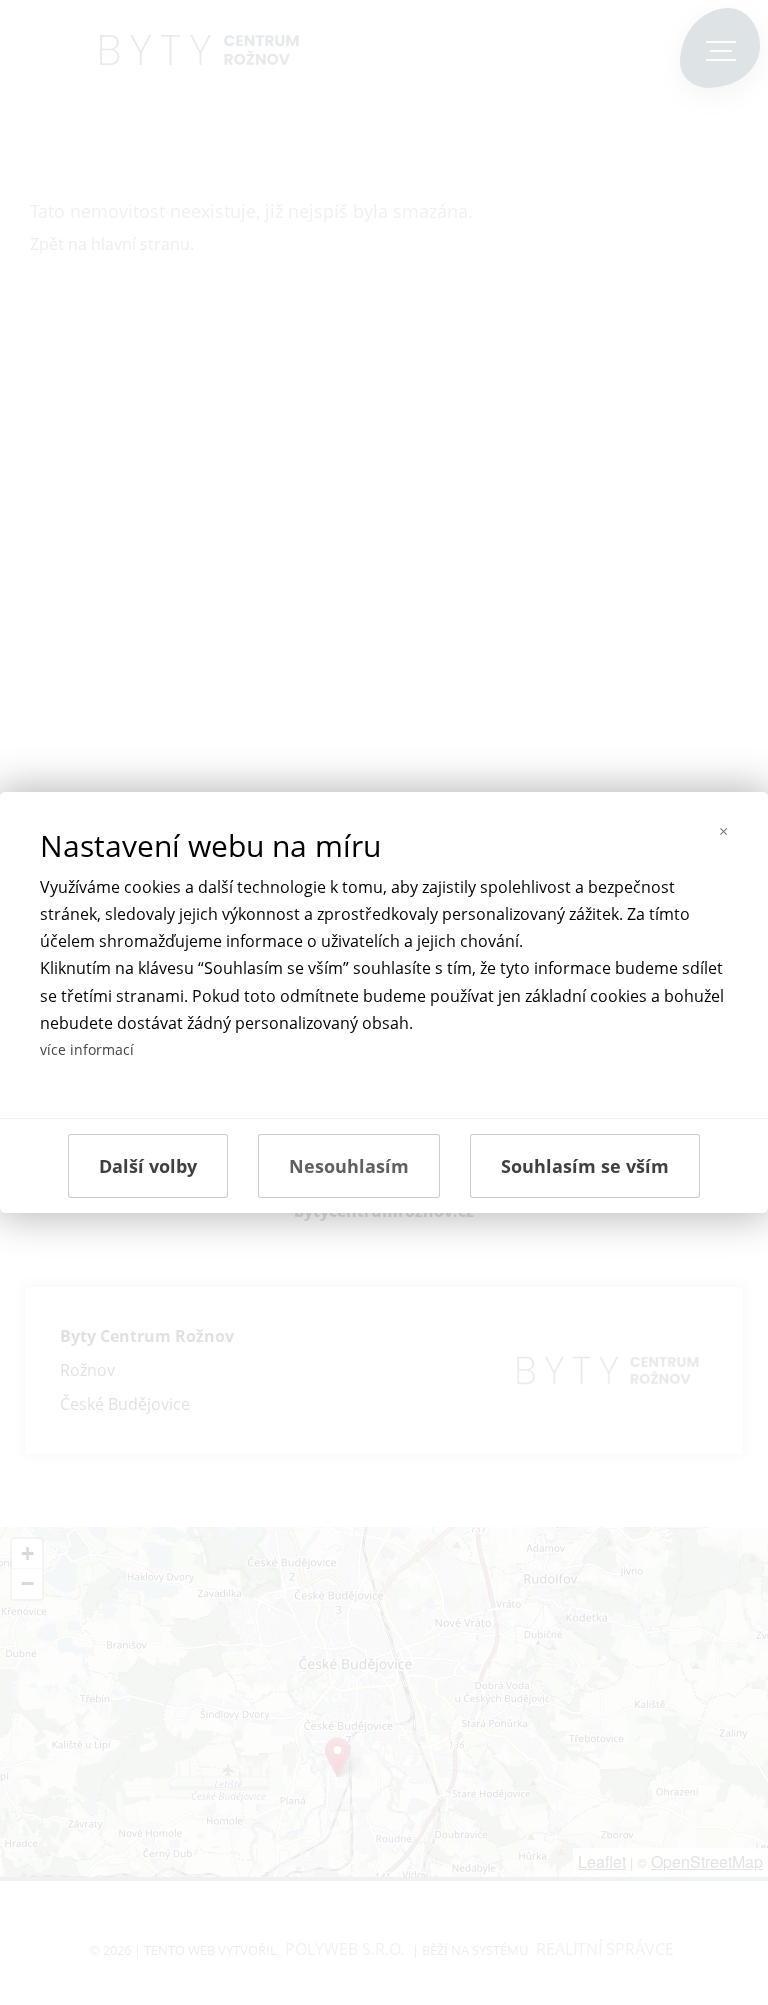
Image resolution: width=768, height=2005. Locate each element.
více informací (87, 1049)
